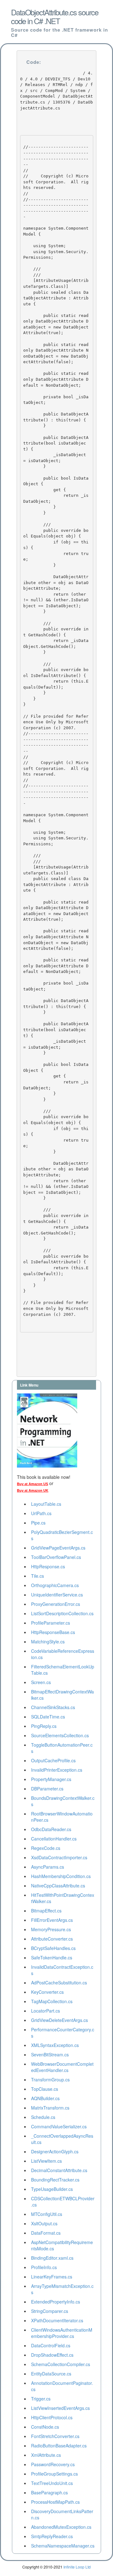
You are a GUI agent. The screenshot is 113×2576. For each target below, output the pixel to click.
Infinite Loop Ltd (77, 2567)
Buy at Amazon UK (33, 1490)
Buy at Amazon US (32, 1484)
